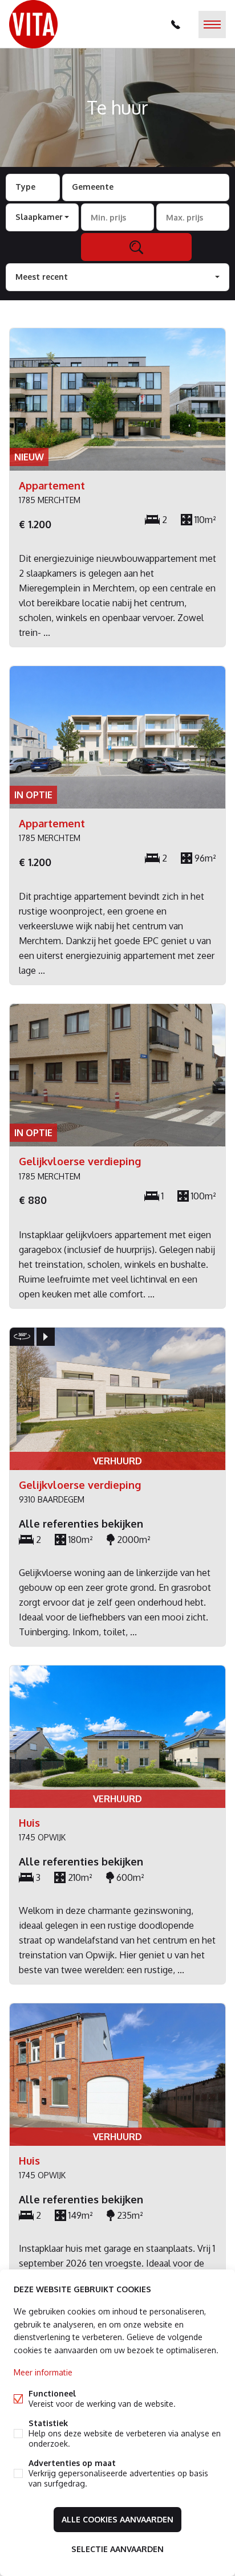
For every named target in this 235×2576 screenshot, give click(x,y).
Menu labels (212, 25)
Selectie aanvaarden (117, 2549)
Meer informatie (43, 2372)
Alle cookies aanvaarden (117, 2519)
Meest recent (42, 277)
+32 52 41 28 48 (176, 25)
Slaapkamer (39, 217)
